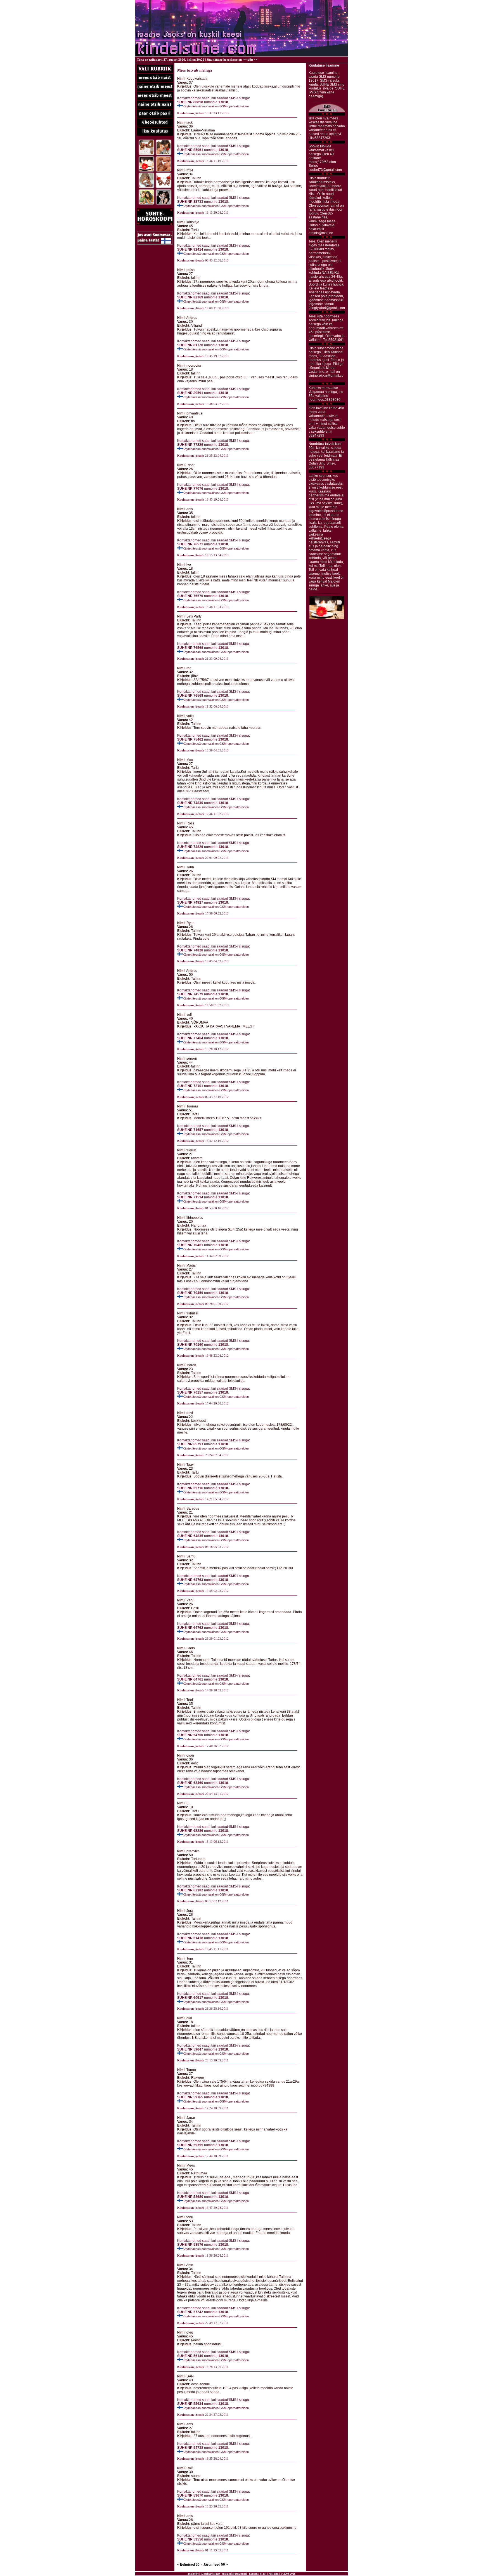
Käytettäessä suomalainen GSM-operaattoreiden (216, 106)
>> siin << (250, 60)
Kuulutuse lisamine (324, 65)
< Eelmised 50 (188, 2565)
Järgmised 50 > (216, 2565)
